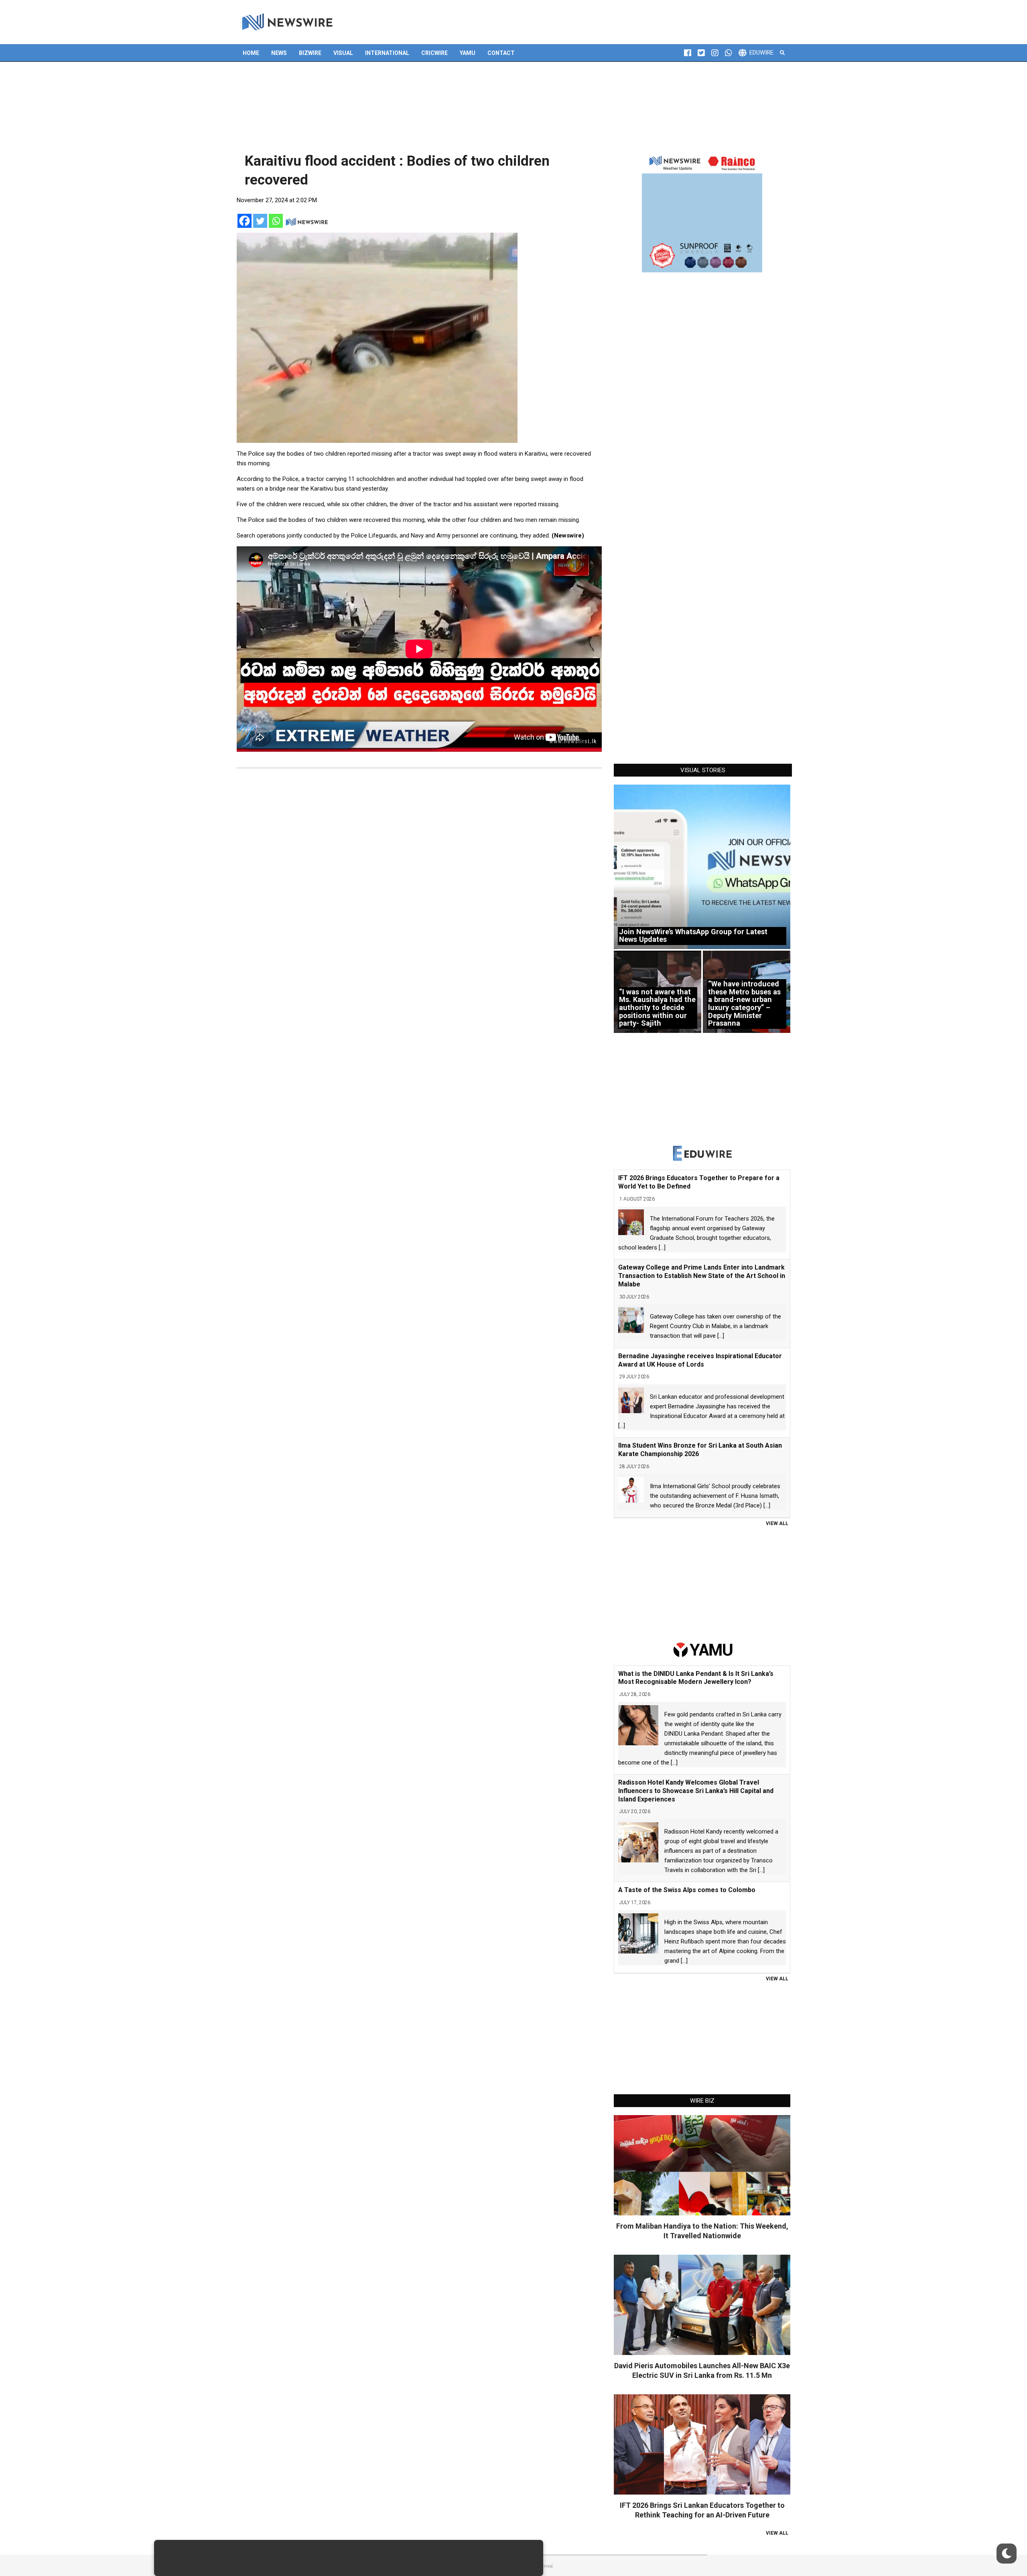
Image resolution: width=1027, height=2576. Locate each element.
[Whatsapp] (276, 221)
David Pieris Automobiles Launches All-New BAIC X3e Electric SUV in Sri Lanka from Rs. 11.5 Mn (702, 2370)
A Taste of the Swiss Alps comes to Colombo (687, 1890)
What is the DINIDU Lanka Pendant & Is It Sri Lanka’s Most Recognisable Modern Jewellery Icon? (696, 1678)
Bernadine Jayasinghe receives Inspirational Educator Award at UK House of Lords (700, 1360)
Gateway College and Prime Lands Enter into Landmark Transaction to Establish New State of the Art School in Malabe (702, 1276)
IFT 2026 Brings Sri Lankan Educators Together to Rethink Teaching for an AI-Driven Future (702, 2510)
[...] (662, 1247)
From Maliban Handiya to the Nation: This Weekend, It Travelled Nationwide (702, 2231)
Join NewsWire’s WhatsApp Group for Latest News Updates (693, 936)
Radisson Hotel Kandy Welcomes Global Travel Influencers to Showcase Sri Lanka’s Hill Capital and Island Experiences (696, 1791)
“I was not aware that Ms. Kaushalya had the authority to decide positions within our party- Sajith (657, 1008)
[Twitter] (260, 221)
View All (777, 1523)
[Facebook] (245, 221)
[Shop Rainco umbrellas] (702, 212)
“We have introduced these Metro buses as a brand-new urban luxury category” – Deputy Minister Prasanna (744, 1003)
